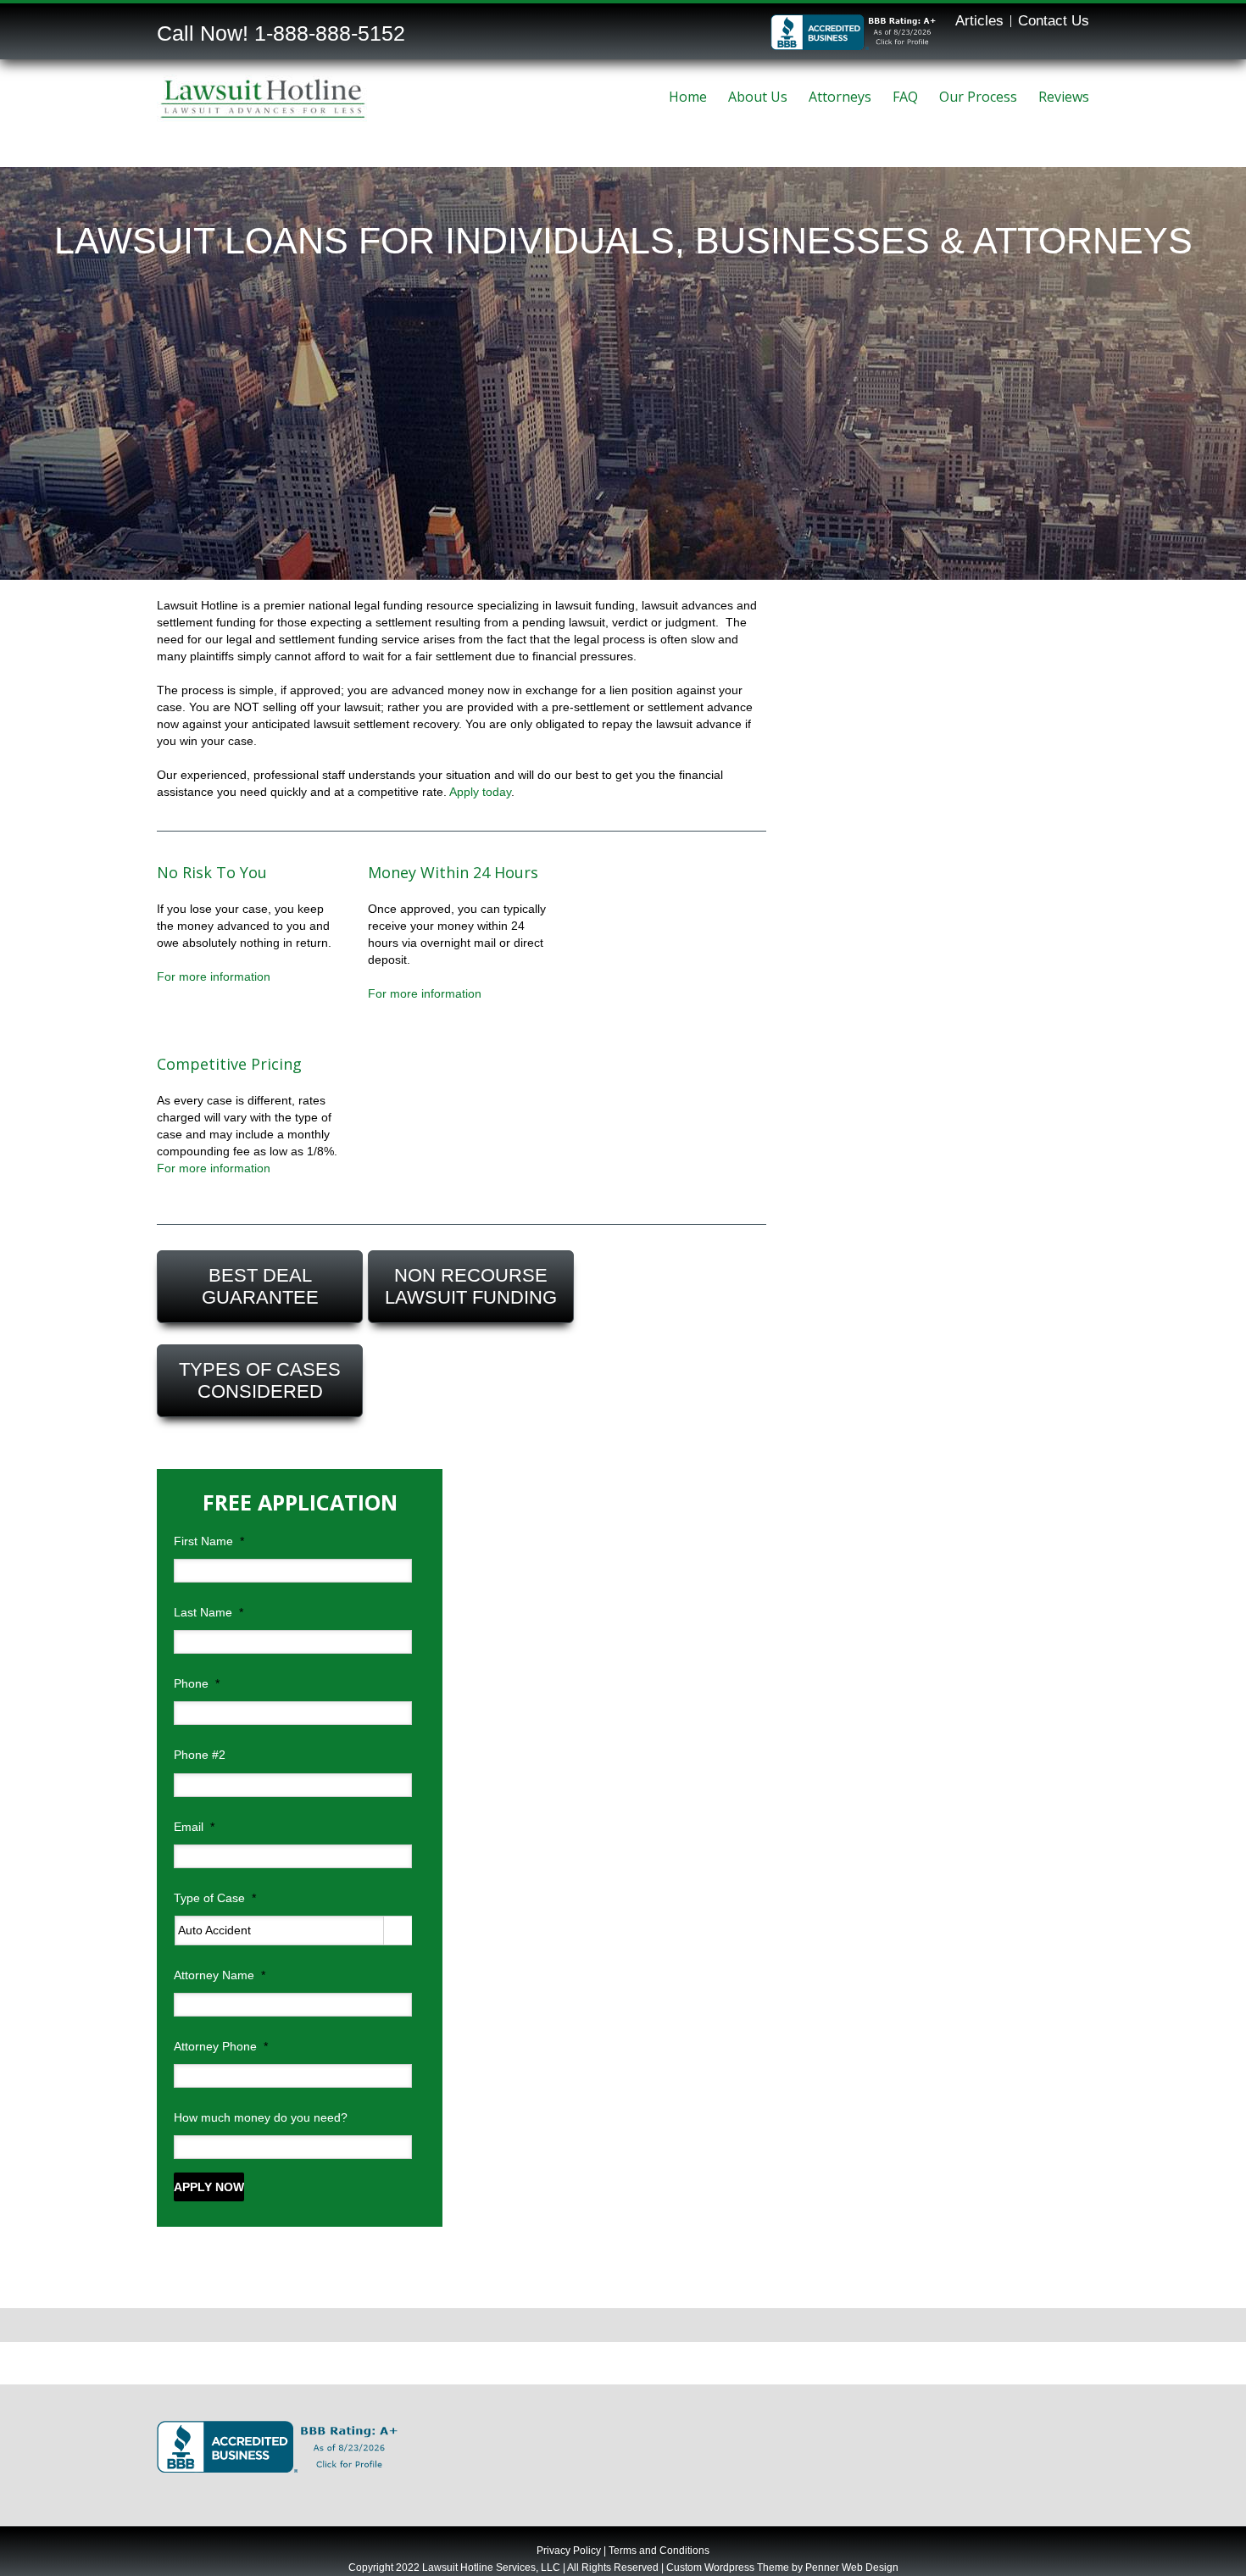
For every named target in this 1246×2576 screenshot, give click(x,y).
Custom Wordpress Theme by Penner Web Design (782, 2568)
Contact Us (1054, 21)
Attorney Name (220, 1975)
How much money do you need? (261, 2117)
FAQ (905, 97)
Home (688, 97)
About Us (758, 97)
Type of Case (215, 1898)
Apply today (480, 792)
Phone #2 (200, 1755)
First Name (209, 1541)
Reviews (1064, 97)
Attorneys (840, 97)
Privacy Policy (569, 2551)
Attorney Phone (221, 2046)
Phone (197, 1683)
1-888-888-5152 (330, 33)
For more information (214, 976)
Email (194, 1827)
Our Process (978, 97)
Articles (979, 21)
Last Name (209, 1612)
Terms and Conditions (659, 2551)
